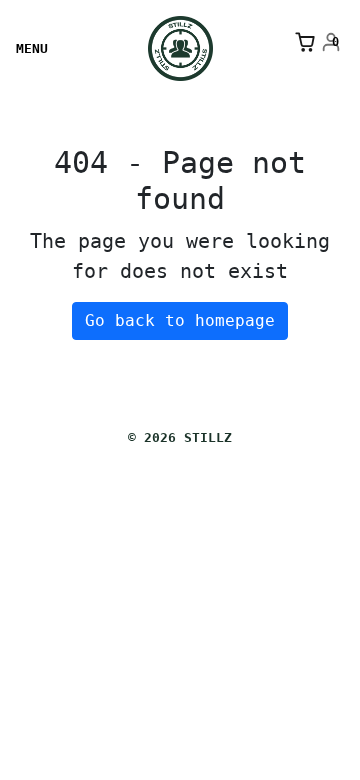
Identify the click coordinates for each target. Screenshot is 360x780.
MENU (32, 48)
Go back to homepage (180, 320)
